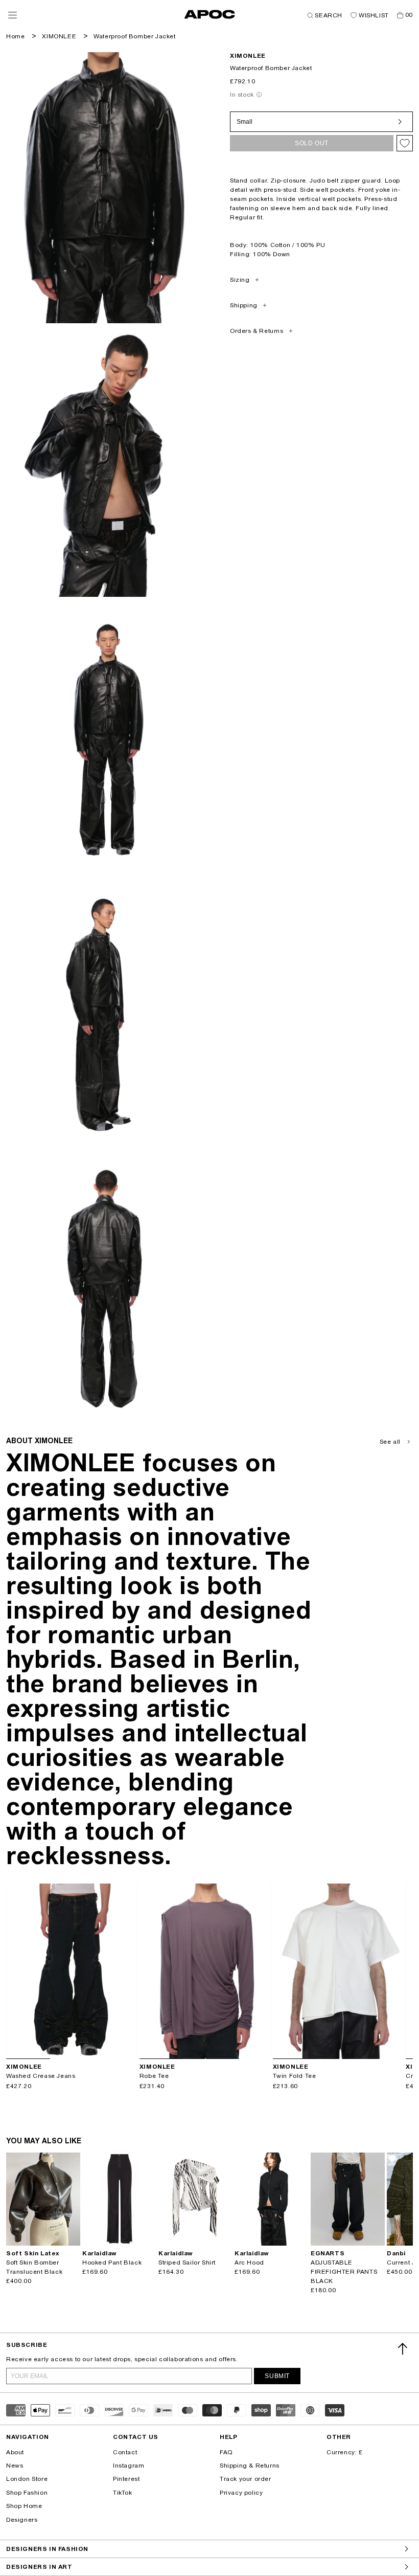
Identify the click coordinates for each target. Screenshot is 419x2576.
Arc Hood (249, 2263)
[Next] (129, 1971)
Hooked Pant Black (112, 2263)
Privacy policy (241, 2493)
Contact (125, 2452)
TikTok (123, 2493)
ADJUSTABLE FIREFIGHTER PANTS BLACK (344, 2272)
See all (390, 1442)
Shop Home (24, 2506)
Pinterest (126, 2479)
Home (15, 36)
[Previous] (14, 1971)
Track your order (246, 2479)
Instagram (129, 2466)
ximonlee (248, 56)
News (15, 2466)
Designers (22, 2520)
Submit (277, 2376)
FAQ (226, 2452)
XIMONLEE (59, 36)
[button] (13, 15)
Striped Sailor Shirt (187, 2263)
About (15, 2452)
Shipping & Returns (250, 2466)
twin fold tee (295, 2076)
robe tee (154, 2076)
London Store (27, 2479)
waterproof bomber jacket (134, 36)
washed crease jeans (41, 2076)
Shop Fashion (27, 2493)
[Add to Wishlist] (405, 143)
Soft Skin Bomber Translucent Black (34, 2267)
